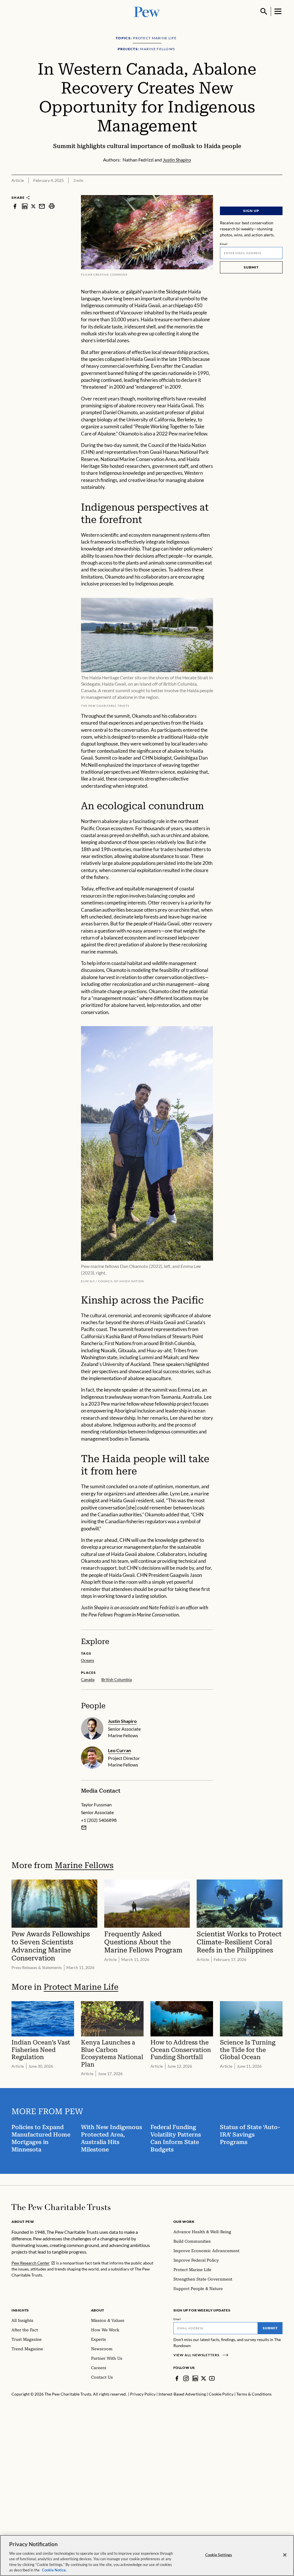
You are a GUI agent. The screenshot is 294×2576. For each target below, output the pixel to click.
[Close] (285, 2555)
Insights (20, 2310)
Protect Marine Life (81, 1987)
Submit (251, 267)
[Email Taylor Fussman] (84, 1828)
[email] (42, 206)
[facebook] (15, 206)
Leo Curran (119, 1750)
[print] (52, 206)
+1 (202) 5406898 (99, 1820)
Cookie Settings (219, 2555)
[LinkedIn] (195, 2378)
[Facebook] (177, 2378)
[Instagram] (186, 2378)
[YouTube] (212, 2378)
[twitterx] (33, 206)
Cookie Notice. (54, 2570)
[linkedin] (25, 206)
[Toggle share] (279, 191)
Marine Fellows (84, 1865)
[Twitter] (204, 2378)
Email (224, 244)
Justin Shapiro (122, 1721)
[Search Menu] (264, 11)
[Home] (61, 2207)
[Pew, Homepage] (147, 11)
